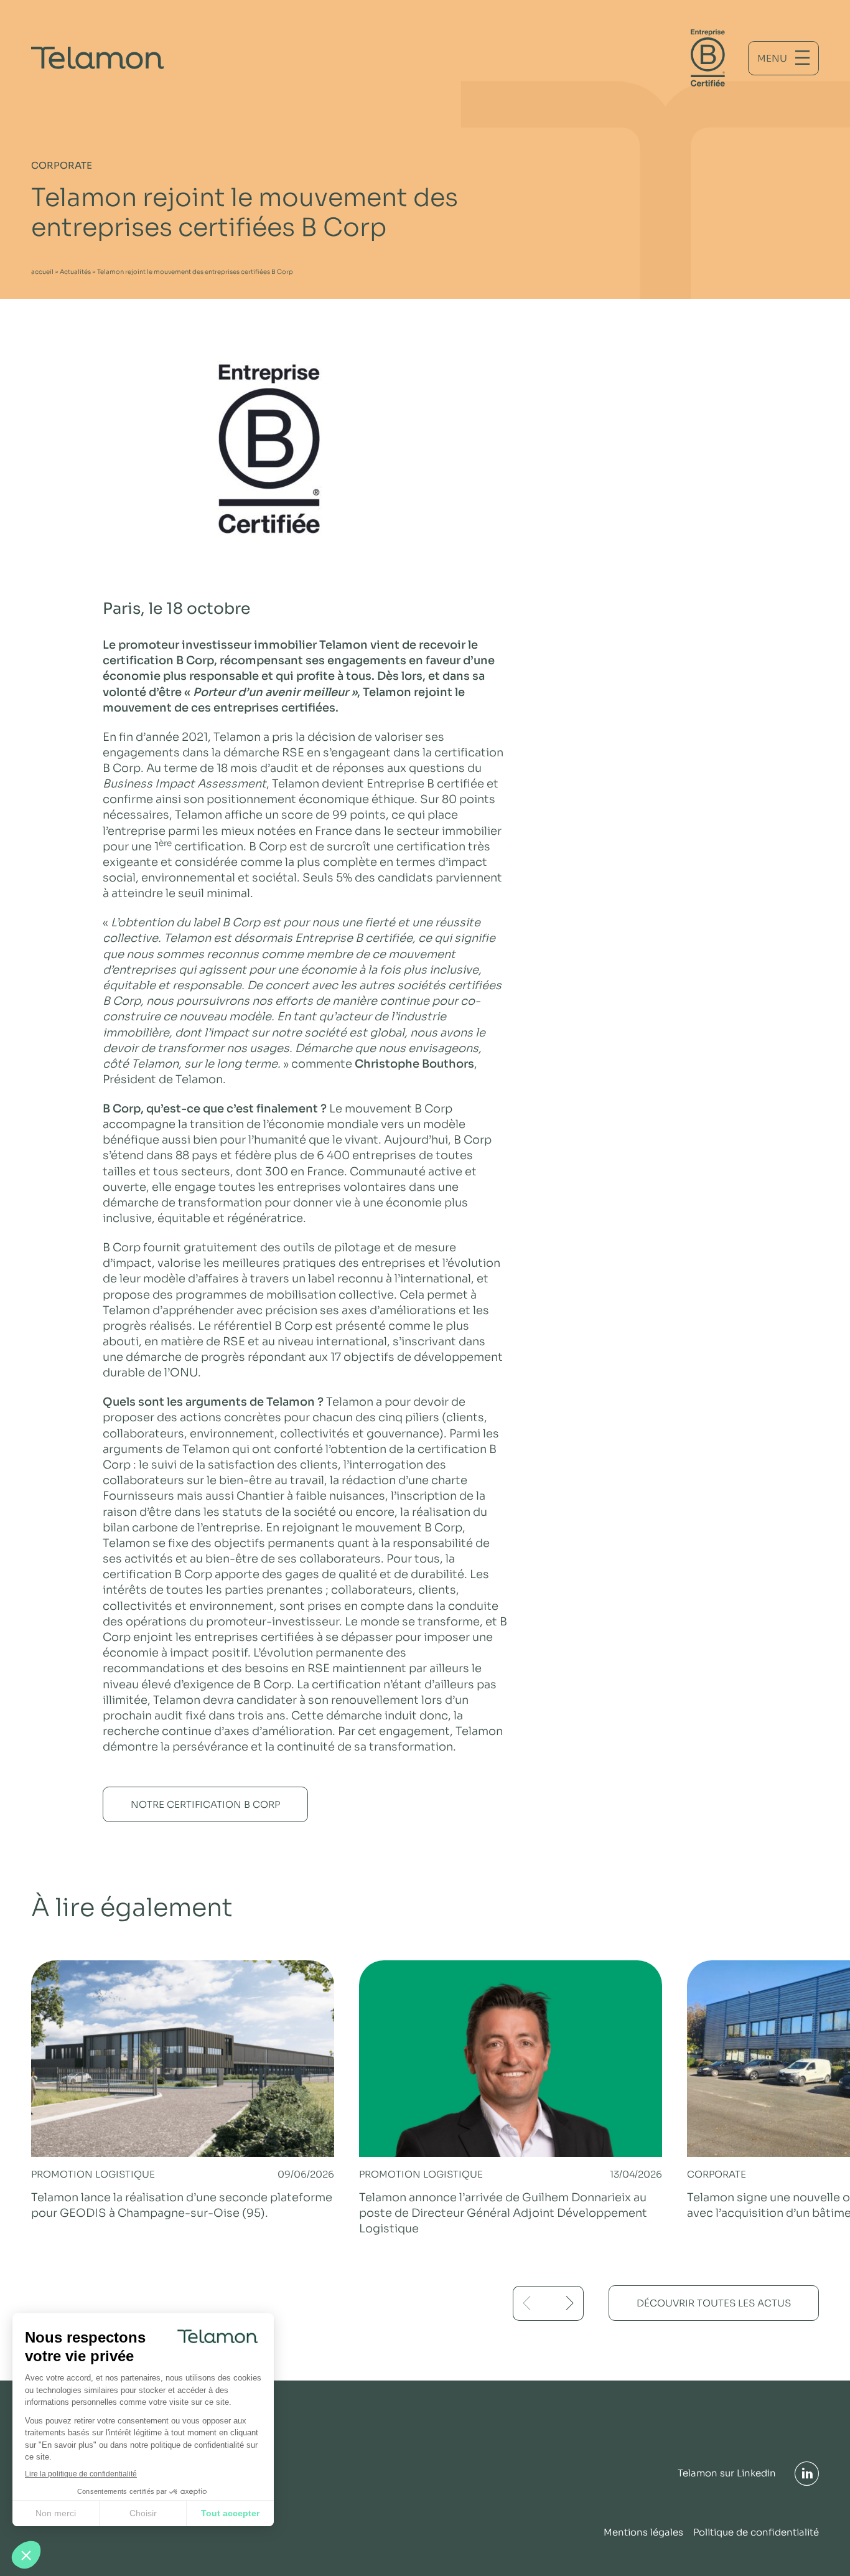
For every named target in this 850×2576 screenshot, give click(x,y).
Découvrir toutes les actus (714, 2303)
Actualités (75, 272)
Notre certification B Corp (205, 1804)
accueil (42, 272)
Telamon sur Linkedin (727, 2473)
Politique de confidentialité (756, 2532)
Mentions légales (643, 2532)
